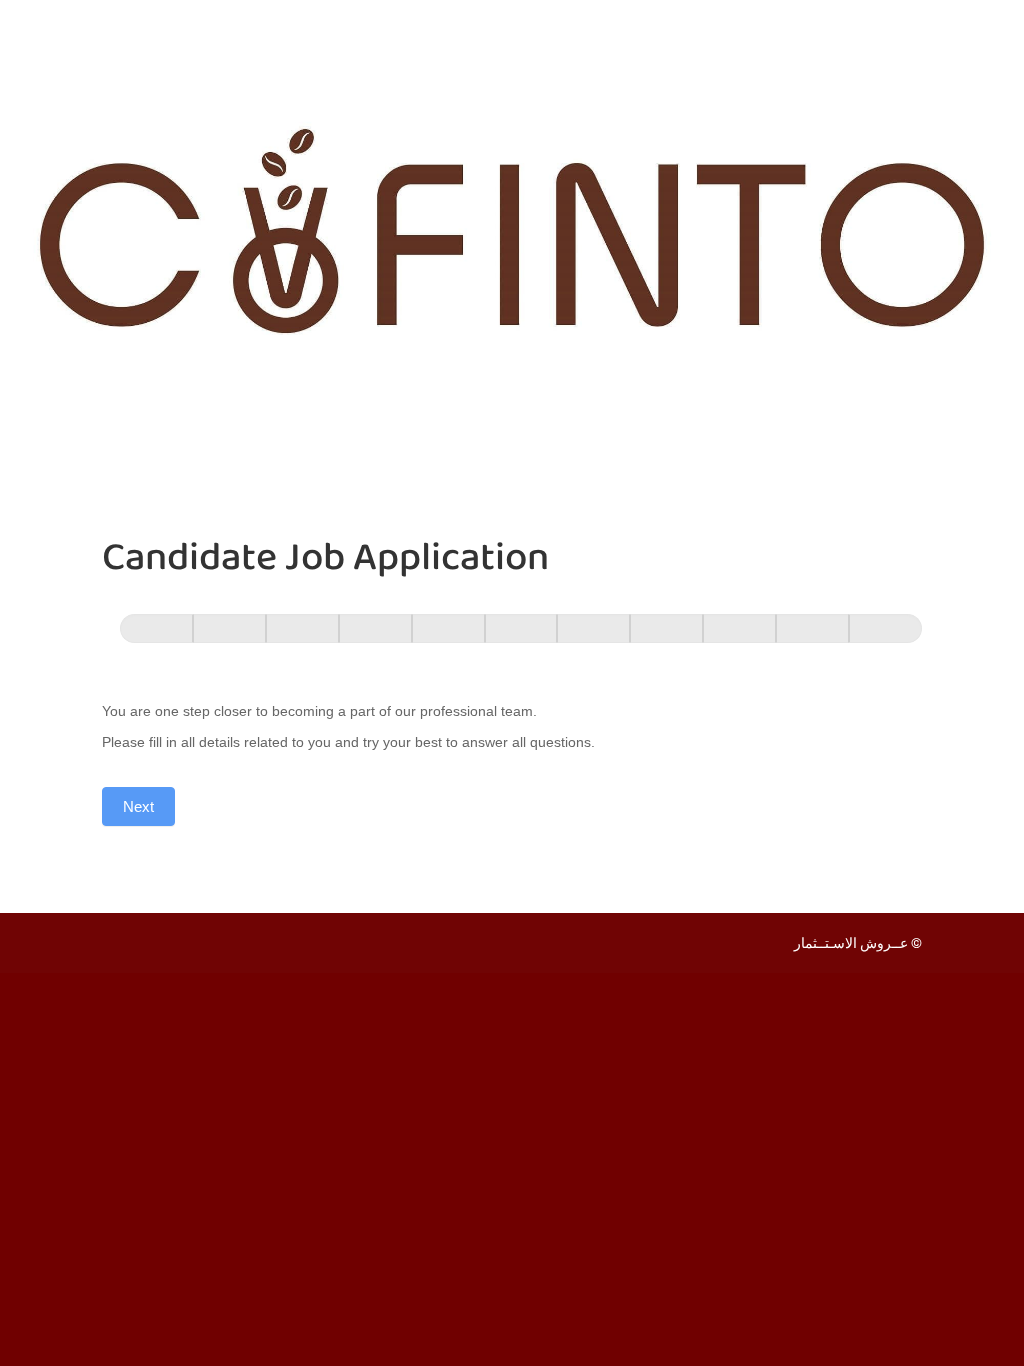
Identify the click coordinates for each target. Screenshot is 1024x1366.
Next (138, 806)
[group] (511, 637)
